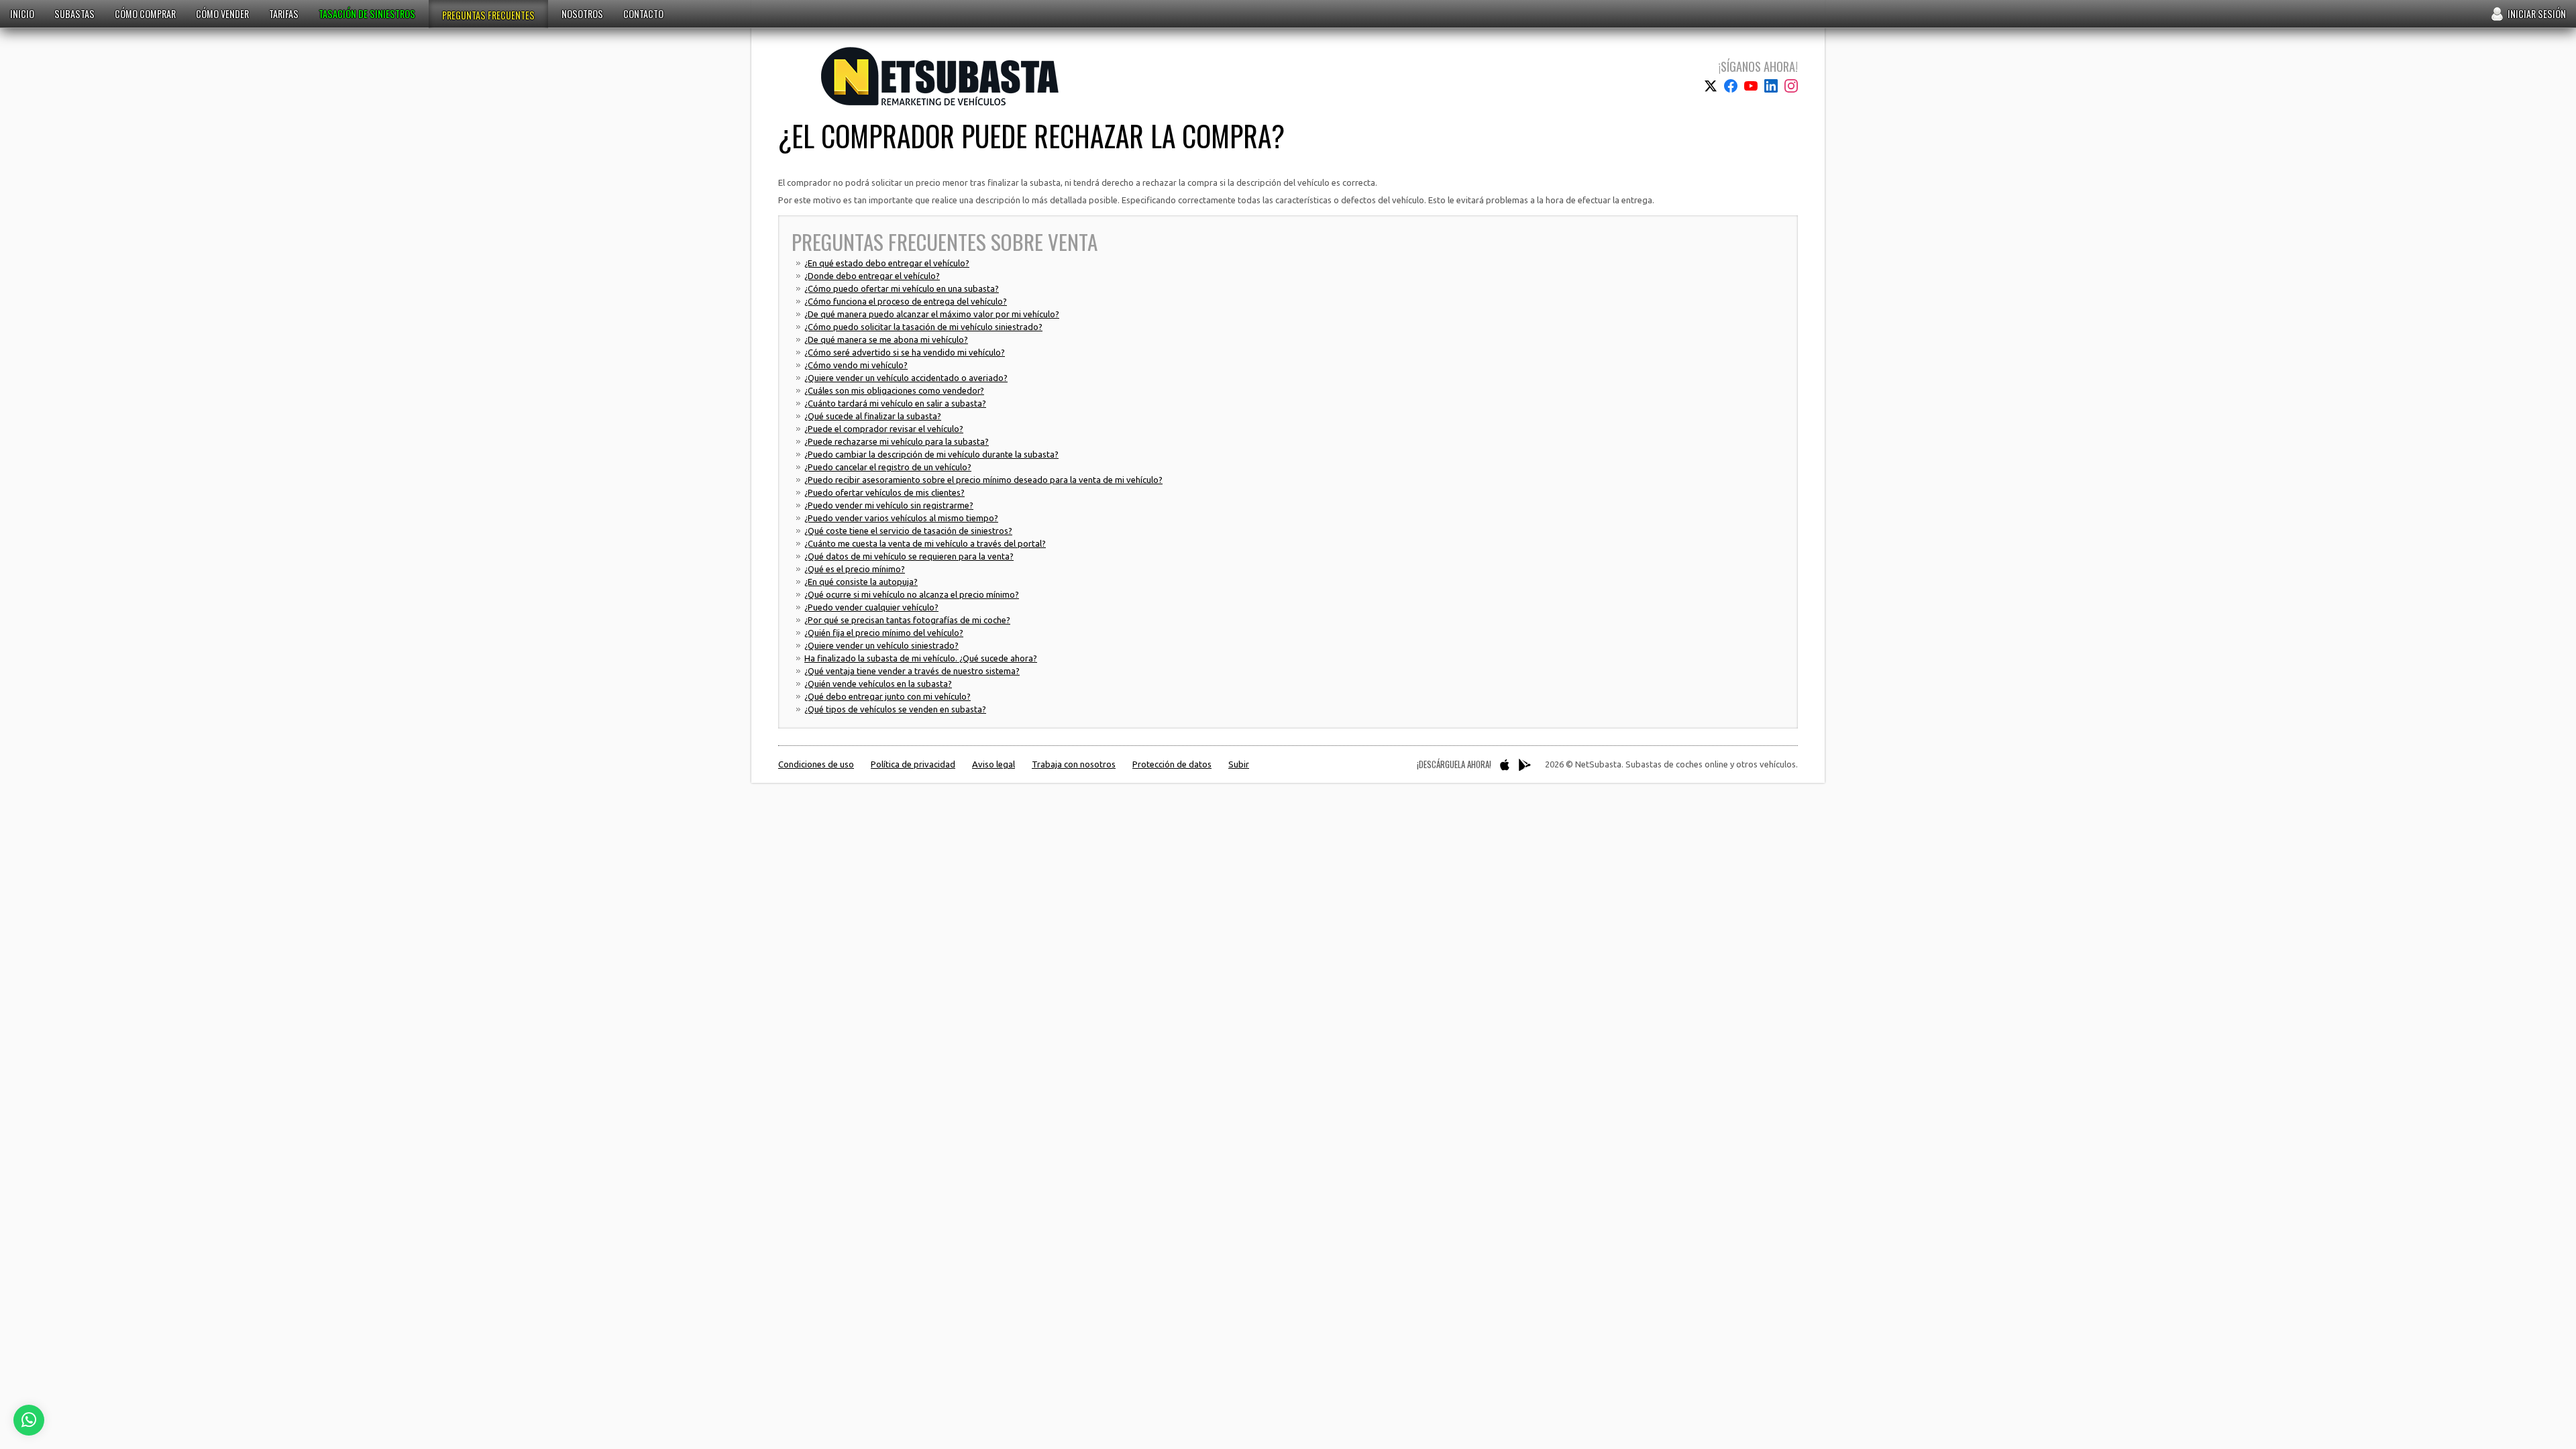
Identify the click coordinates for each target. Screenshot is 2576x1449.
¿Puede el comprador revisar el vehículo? (884, 429)
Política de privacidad (913, 764)
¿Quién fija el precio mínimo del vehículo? (884, 633)
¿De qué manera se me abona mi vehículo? (886, 339)
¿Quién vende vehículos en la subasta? (878, 684)
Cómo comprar (145, 14)
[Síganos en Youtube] (1751, 86)
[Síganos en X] (1711, 86)
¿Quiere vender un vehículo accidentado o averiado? (906, 378)
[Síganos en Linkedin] (1771, 86)
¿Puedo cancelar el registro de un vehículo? (888, 467)
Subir (1239, 764)
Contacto (643, 14)
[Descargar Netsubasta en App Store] (1505, 765)
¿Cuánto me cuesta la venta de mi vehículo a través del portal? (925, 543)
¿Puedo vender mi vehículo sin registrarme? (889, 505)
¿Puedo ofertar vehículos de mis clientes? (884, 492)
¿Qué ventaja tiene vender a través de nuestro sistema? (912, 671)
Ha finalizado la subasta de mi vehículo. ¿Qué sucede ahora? (921, 658)
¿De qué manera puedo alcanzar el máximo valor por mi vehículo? (932, 314)
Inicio (22, 14)
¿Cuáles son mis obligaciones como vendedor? (894, 390)
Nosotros (582, 14)
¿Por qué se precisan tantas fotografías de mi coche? (907, 620)
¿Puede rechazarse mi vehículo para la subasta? (897, 441)
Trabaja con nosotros (1074, 764)
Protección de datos (1172, 764)
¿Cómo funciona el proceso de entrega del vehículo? (906, 301)
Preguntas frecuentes (488, 15)
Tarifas (284, 14)
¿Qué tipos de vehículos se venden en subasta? (895, 709)
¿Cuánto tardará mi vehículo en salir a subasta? (895, 403)
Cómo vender (222, 14)
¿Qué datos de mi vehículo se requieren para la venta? (909, 556)
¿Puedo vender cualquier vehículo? (871, 607)
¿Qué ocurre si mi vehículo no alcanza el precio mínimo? (912, 594)
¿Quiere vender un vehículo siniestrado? (881, 645)
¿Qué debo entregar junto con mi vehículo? (888, 696)
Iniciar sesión (2537, 14)
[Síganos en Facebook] (1731, 86)
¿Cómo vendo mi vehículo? (856, 365)
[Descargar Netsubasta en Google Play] (1525, 765)
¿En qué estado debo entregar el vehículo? (887, 263)
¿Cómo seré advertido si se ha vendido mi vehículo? (905, 352)
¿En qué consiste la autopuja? (861, 582)
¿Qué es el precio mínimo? (855, 569)
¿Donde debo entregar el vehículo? (872, 276)
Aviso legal (994, 764)
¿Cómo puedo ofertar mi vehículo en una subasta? (902, 288)
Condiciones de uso (816, 764)
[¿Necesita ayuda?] (29, 1420)
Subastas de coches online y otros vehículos (940, 76)
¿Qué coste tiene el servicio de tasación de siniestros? (908, 531)
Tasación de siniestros (367, 14)
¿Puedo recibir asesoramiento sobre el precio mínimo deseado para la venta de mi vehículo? (983, 480)
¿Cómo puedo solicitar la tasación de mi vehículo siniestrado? (923, 327)
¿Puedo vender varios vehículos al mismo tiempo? (901, 518)
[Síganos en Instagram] (1791, 86)
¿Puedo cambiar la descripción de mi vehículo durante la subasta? (931, 454)
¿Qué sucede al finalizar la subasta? (873, 416)
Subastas (74, 14)
